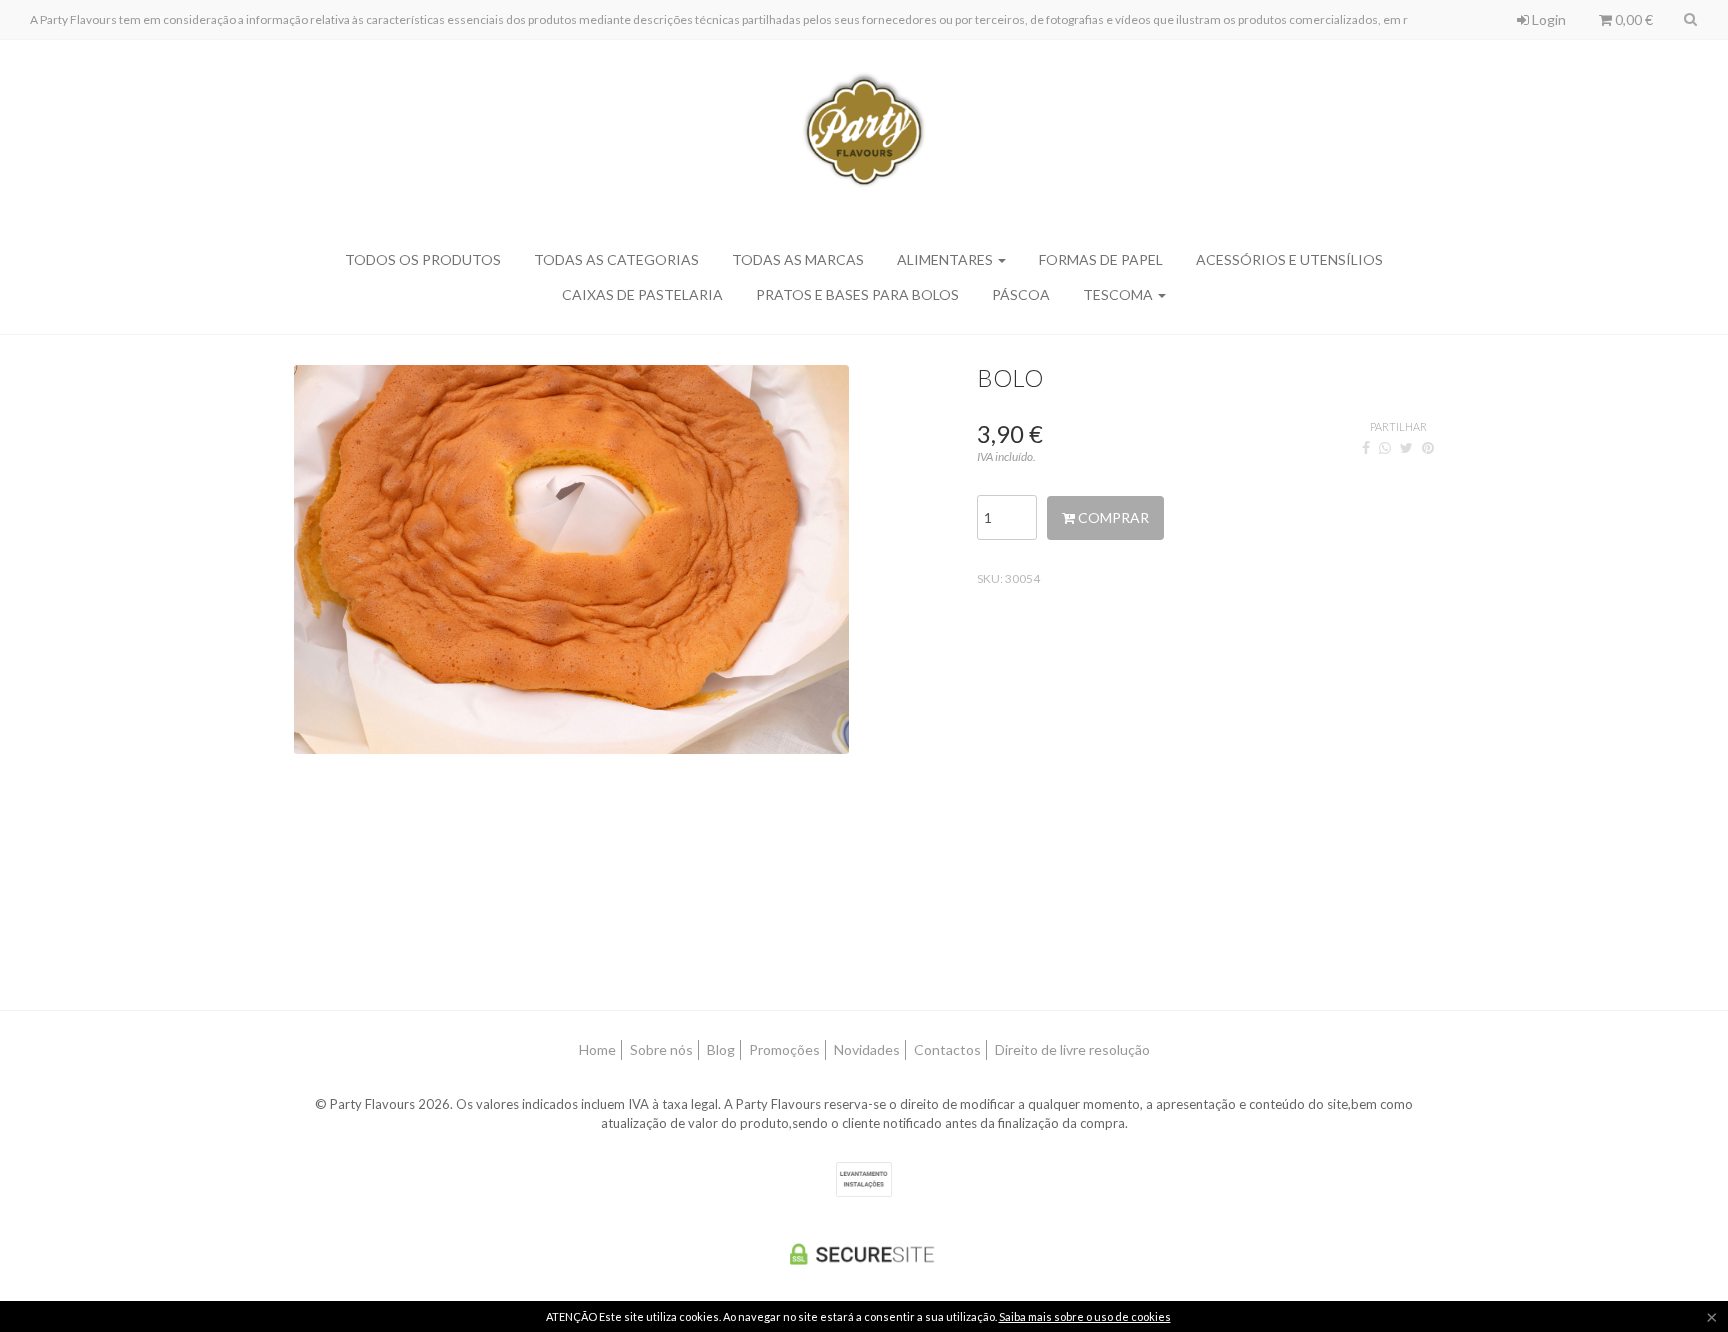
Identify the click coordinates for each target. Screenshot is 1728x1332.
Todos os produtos (423, 259)
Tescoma (1119, 294)
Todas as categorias (616, 259)
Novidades (867, 1049)
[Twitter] (1406, 447)
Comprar (1112, 517)
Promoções (784, 1049)
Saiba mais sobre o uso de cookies (1085, 1316)
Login (1547, 19)
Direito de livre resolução (1072, 1049)
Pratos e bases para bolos (857, 294)
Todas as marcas (798, 259)
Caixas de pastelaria (642, 294)
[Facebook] (1366, 447)
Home (597, 1049)
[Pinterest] (1428, 447)
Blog (721, 1049)
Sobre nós (661, 1049)
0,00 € (1632, 19)
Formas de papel (1101, 259)
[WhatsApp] (1385, 447)
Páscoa (1021, 294)
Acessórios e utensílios (1289, 259)
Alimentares (946, 259)
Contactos (947, 1049)
